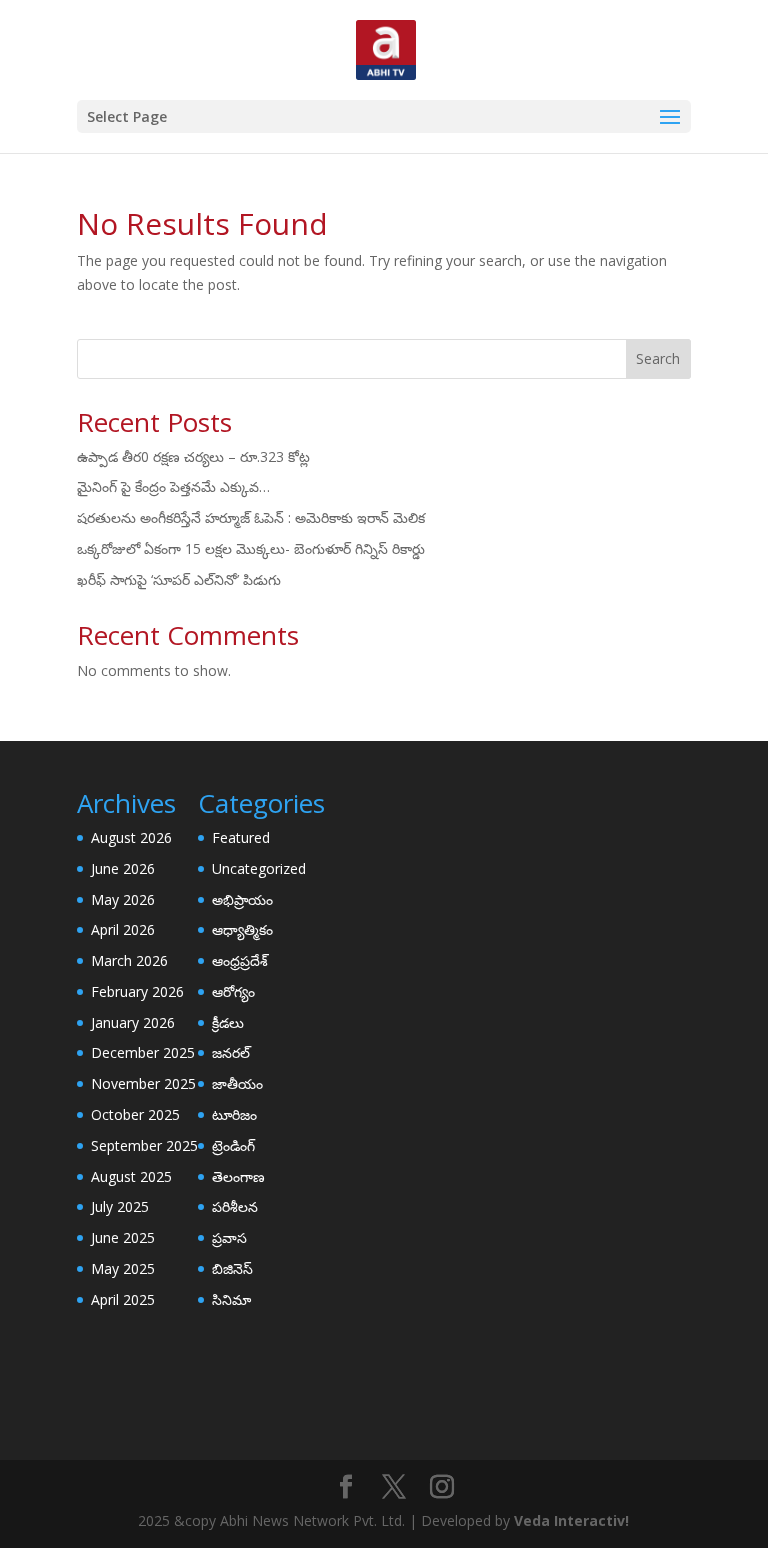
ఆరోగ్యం (233, 991)
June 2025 (123, 1237)
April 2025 (123, 1299)
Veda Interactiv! (571, 1520)
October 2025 (135, 1114)
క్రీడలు (228, 1022)
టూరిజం (234, 1114)
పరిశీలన (235, 1206)
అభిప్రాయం (242, 899)
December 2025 (143, 1052)
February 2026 (137, 991)
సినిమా (231, 1299)
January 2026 (133, 1022)
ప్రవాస (229, 1237)
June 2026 (123, 868)
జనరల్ (231, 1052)
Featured (241, 837)
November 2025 (143, 1083)
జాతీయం (237, 1083)
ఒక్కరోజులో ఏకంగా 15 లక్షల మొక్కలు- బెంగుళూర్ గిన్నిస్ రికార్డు (251, 548)
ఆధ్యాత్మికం (242, 929)
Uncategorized (259, 868)
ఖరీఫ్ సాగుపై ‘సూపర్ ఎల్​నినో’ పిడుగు (179, 579)
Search (658, 358)
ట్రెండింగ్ (233, 1145)
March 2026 (129, 960)
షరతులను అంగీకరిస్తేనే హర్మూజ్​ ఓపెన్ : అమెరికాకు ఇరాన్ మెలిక (251, 517)
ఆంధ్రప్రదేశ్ (240, 960)
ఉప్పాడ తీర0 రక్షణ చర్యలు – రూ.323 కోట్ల (193, 456)
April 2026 (123, 929)
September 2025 (144, 1145)
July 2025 (120, 1206)
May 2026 (123, 899)
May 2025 (123, 1268)
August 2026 (131, 837)
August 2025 (131, 1176)
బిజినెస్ (232, 1268)
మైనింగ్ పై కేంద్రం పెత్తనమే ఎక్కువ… (173, 486)
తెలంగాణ (238, 1176)
